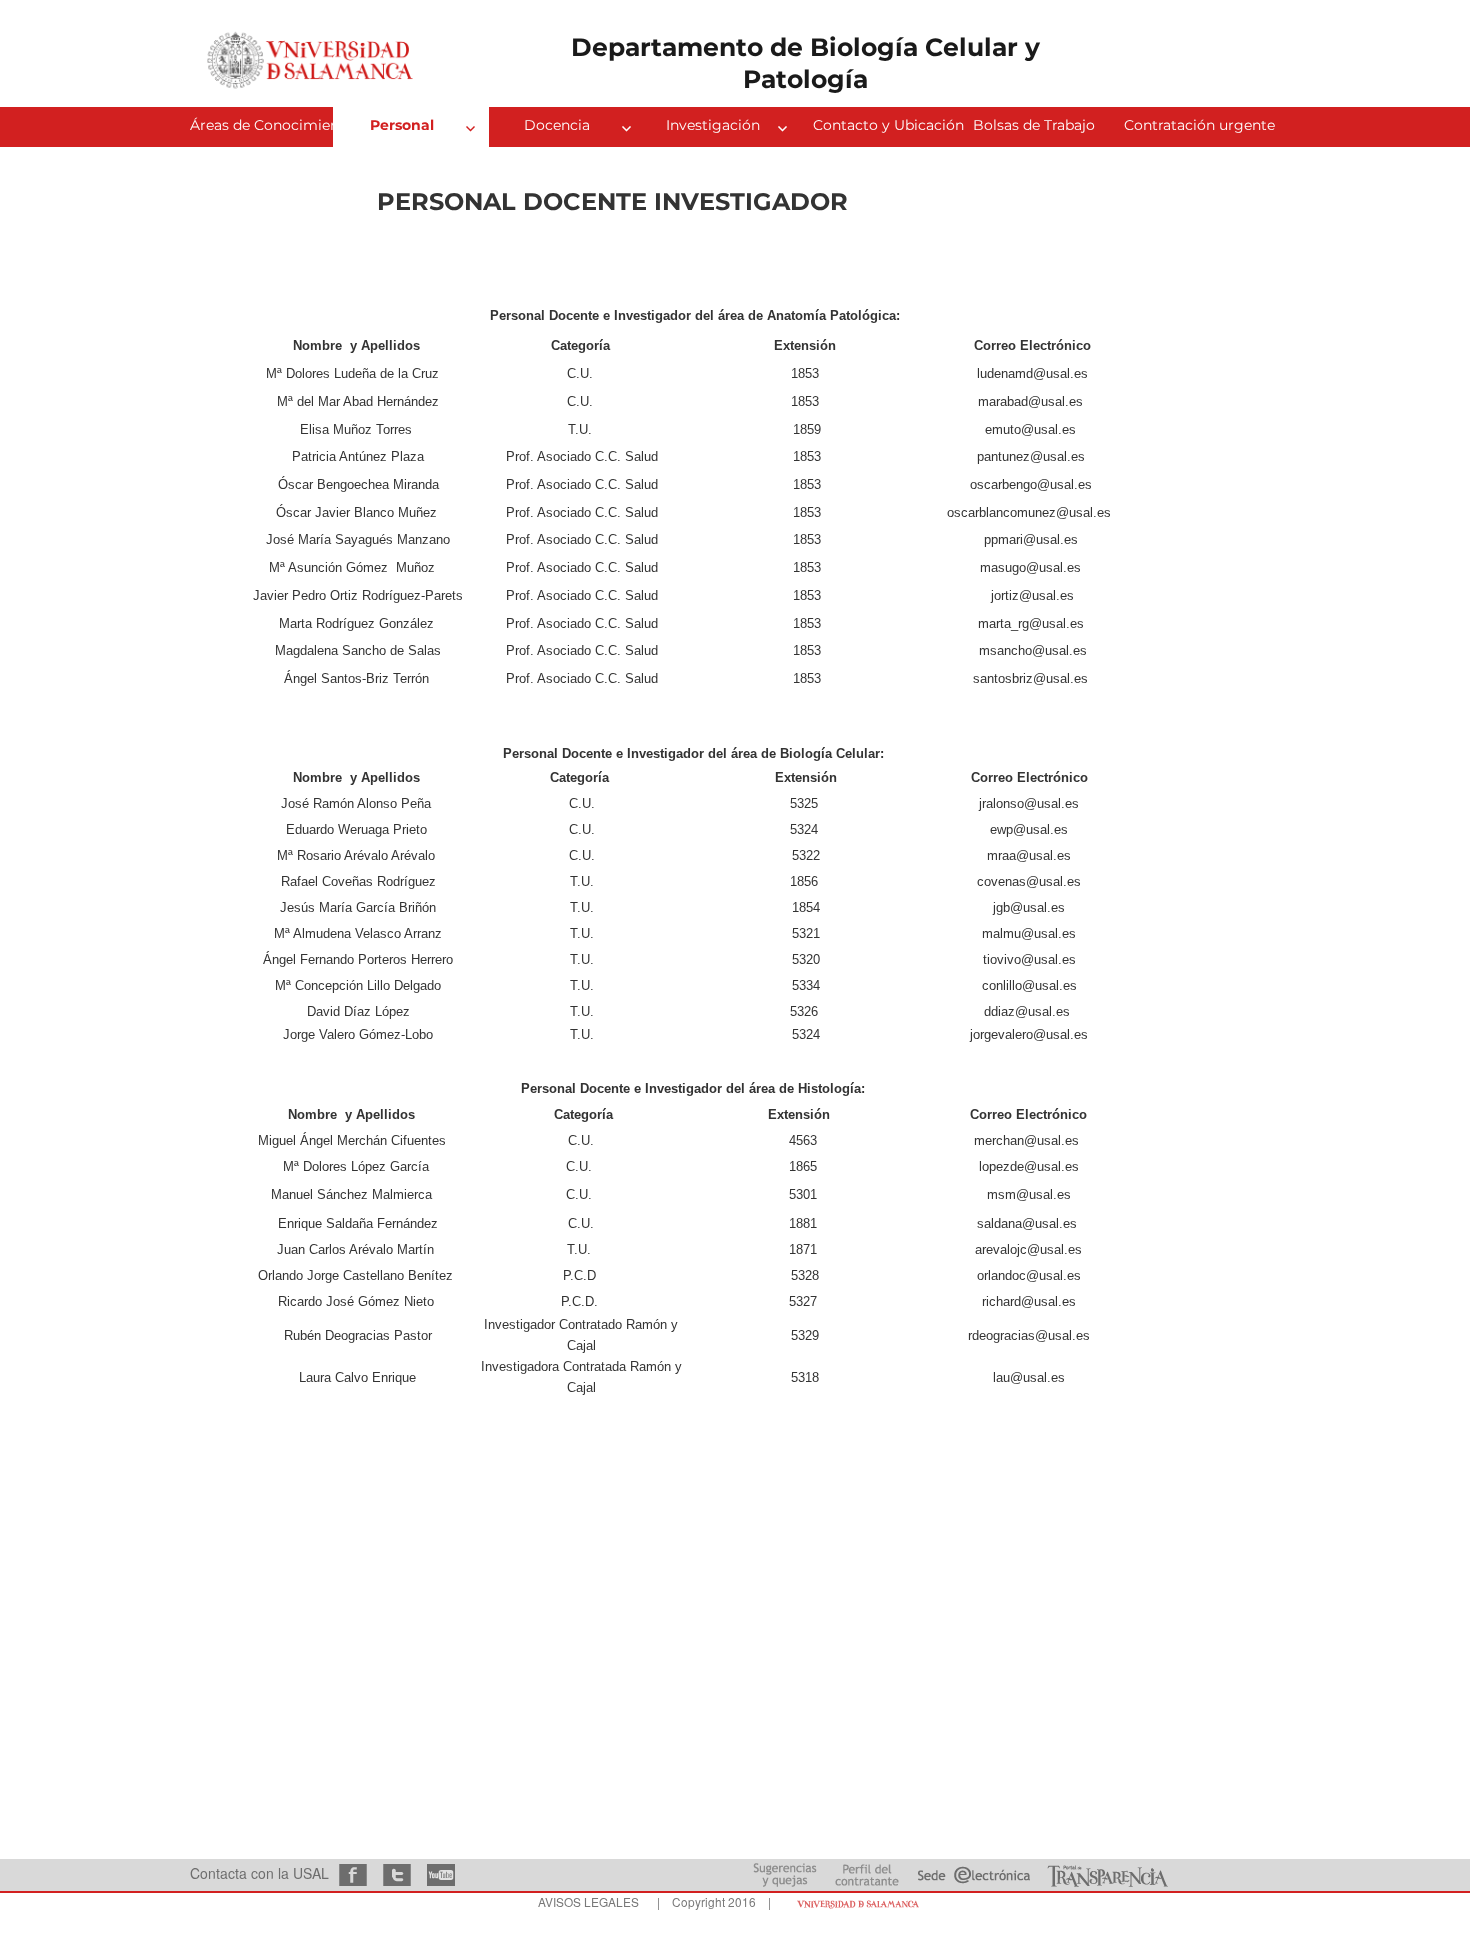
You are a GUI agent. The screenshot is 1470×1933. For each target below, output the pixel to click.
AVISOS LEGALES (588, 1901)
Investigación (713, 125)
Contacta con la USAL (259, 1873)
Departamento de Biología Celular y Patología (805, 62)
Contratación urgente (1195, 125)
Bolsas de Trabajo (1034, 125)
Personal (402, 125)
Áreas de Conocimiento (261, 125)
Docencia (557, 125)
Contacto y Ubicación (884, 125)
